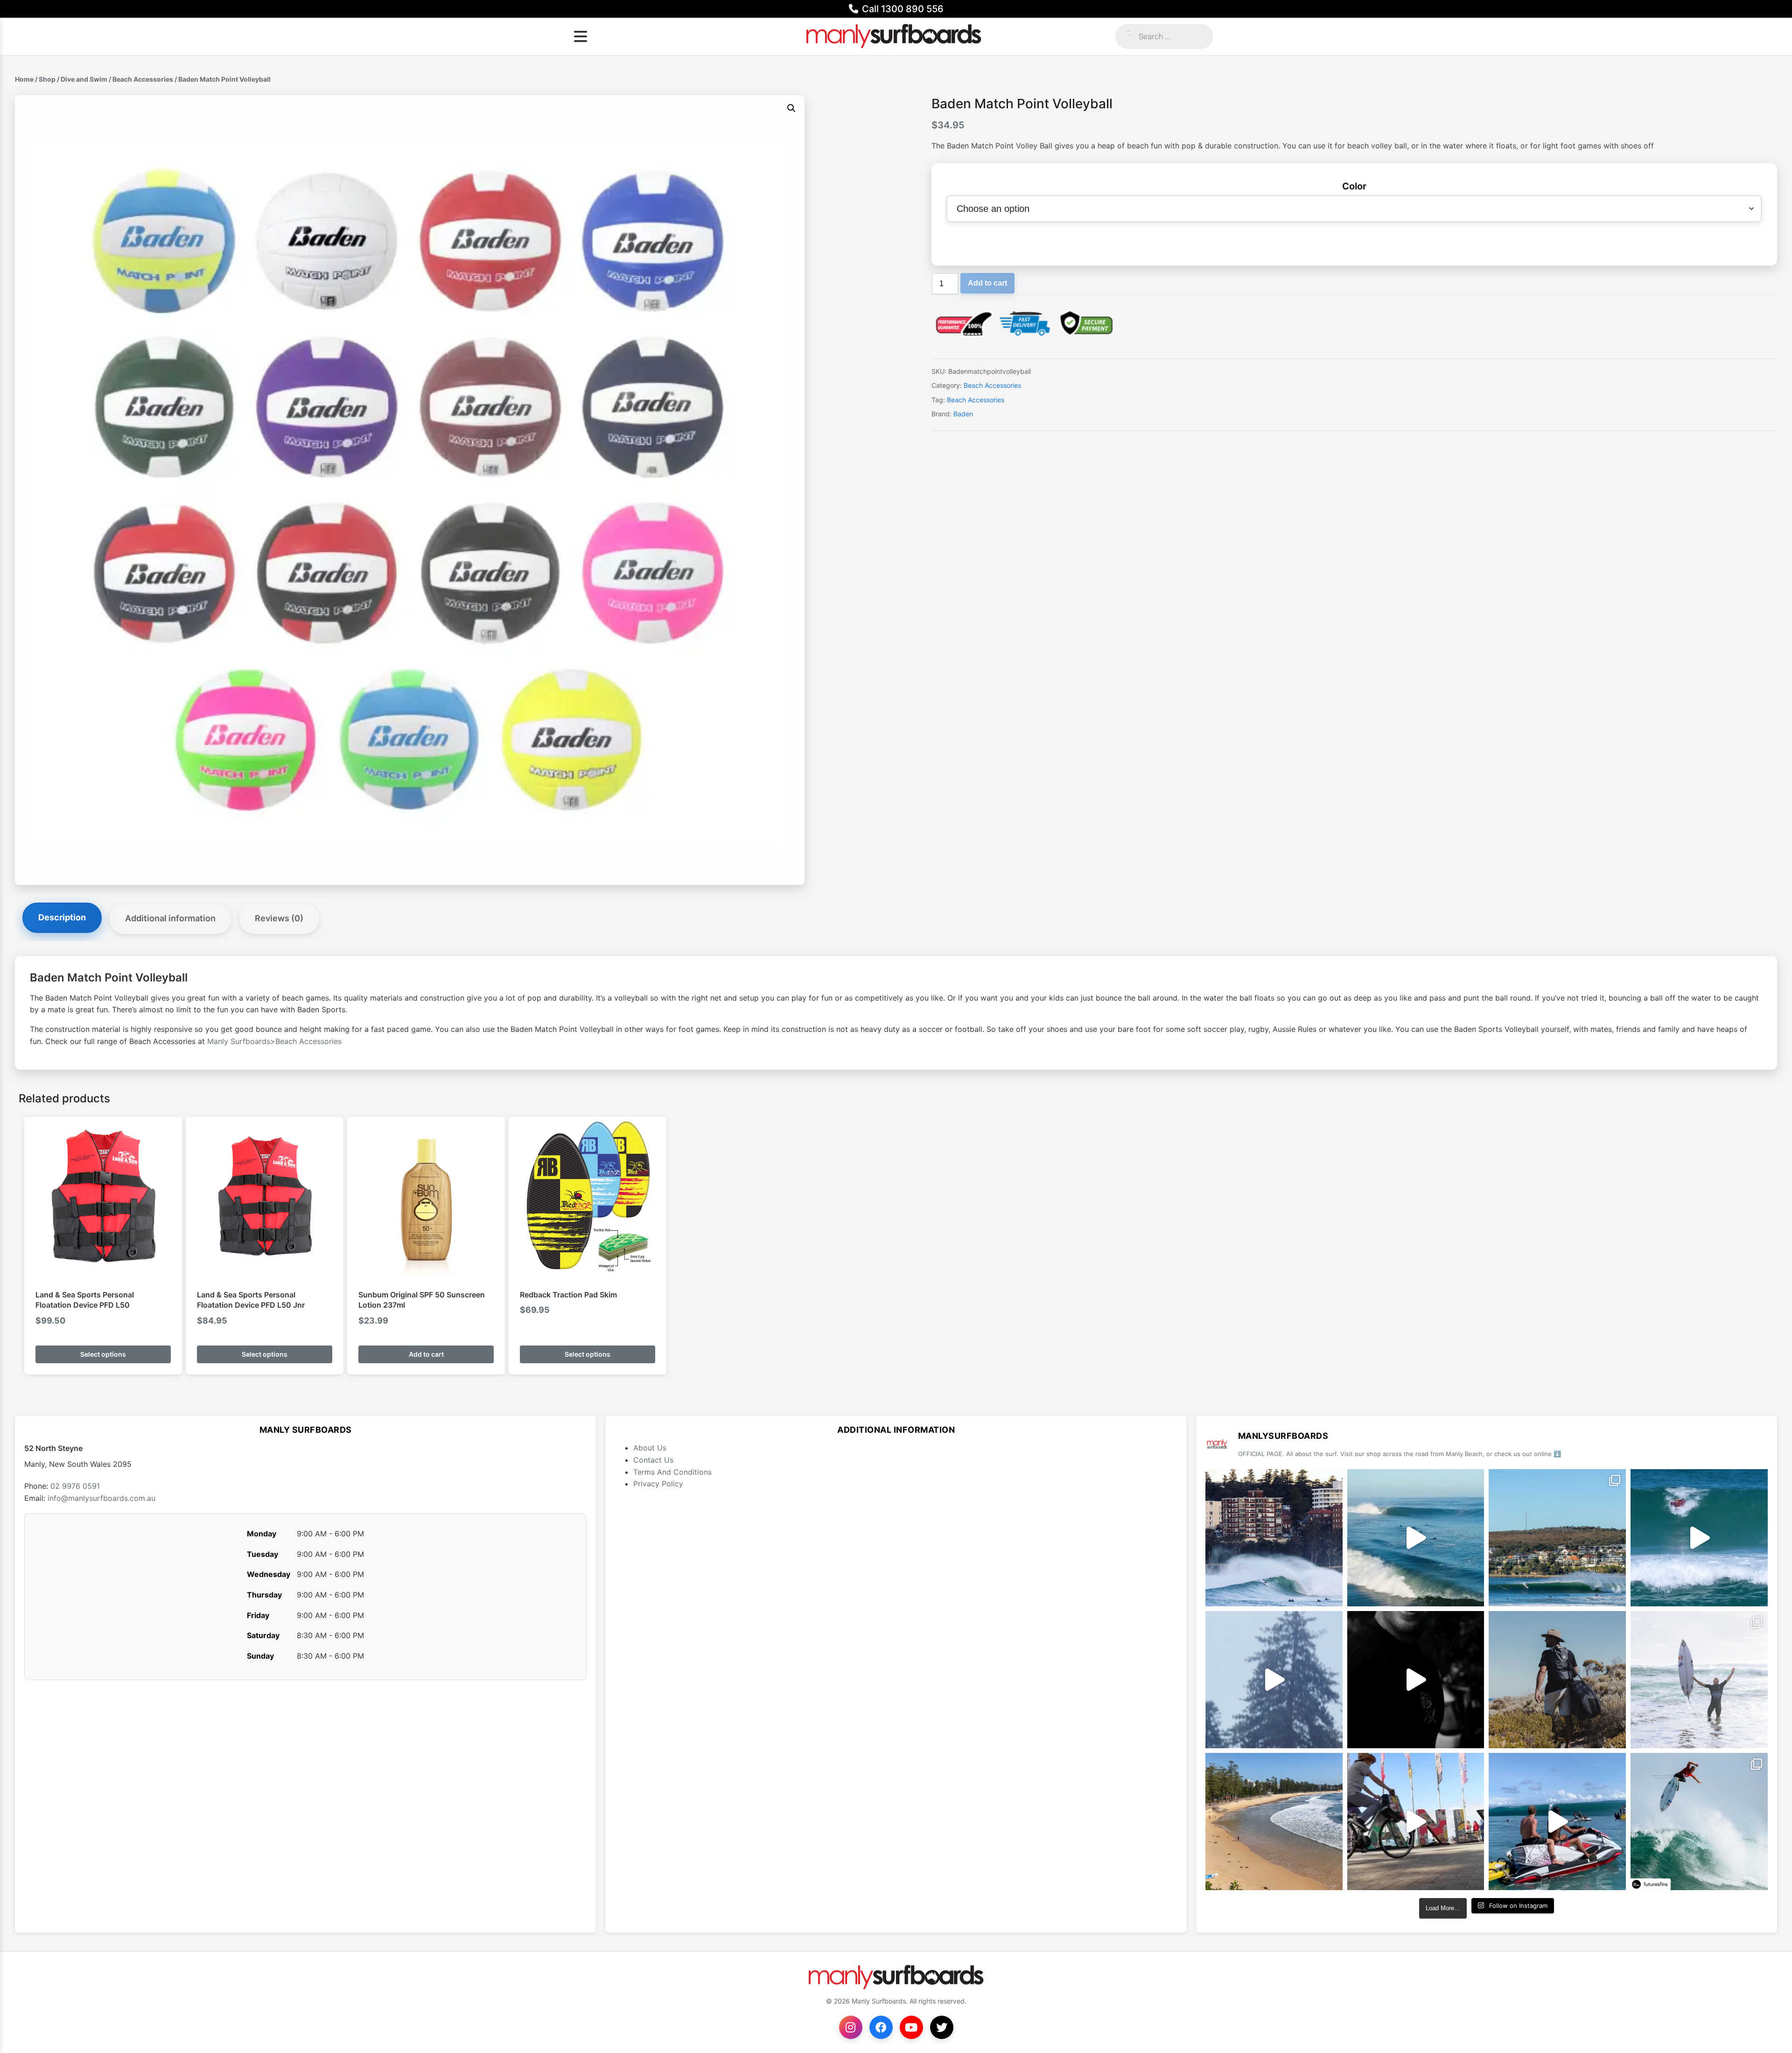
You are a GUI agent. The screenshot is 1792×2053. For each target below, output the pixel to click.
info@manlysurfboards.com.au (101, 1498)
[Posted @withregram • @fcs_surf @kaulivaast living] (1557, 1822)
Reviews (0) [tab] (279, 918)
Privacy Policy (658, 1484)
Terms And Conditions (672, 1472)
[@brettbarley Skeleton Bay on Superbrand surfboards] (1416, 1538)
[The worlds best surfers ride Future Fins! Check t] (1699, 1680)
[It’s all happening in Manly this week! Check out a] (1416, 1822)
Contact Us (653, 1460)
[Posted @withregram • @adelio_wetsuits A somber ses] (1416, 1680)
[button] (791, 108)
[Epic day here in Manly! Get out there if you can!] (1557, 1538)
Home (24, 79)
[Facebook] (881, 2027)
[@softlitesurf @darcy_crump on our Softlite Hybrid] (1274, 1680)
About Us (650, 1448)
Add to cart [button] (426, 1354)
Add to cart (987, 283)
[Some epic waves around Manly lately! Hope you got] (1274, 1538)
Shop (47, 79)
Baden (963, 414)
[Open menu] (581, 36)
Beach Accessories (143, 79)
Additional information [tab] (170, 918)
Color (1354, 186)
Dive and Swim (84, 79)
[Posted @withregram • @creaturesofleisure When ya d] (1557, 1680)
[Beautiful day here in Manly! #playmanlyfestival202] (1274, 1822)
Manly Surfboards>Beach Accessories (274, 1041)
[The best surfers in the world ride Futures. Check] (1699, 1538)
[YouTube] (911, 2027)
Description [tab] (62, 917)
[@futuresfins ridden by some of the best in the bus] (1699, 1822)
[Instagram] (851, 2027)
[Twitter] (942, 2027)
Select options (103, 1354)
